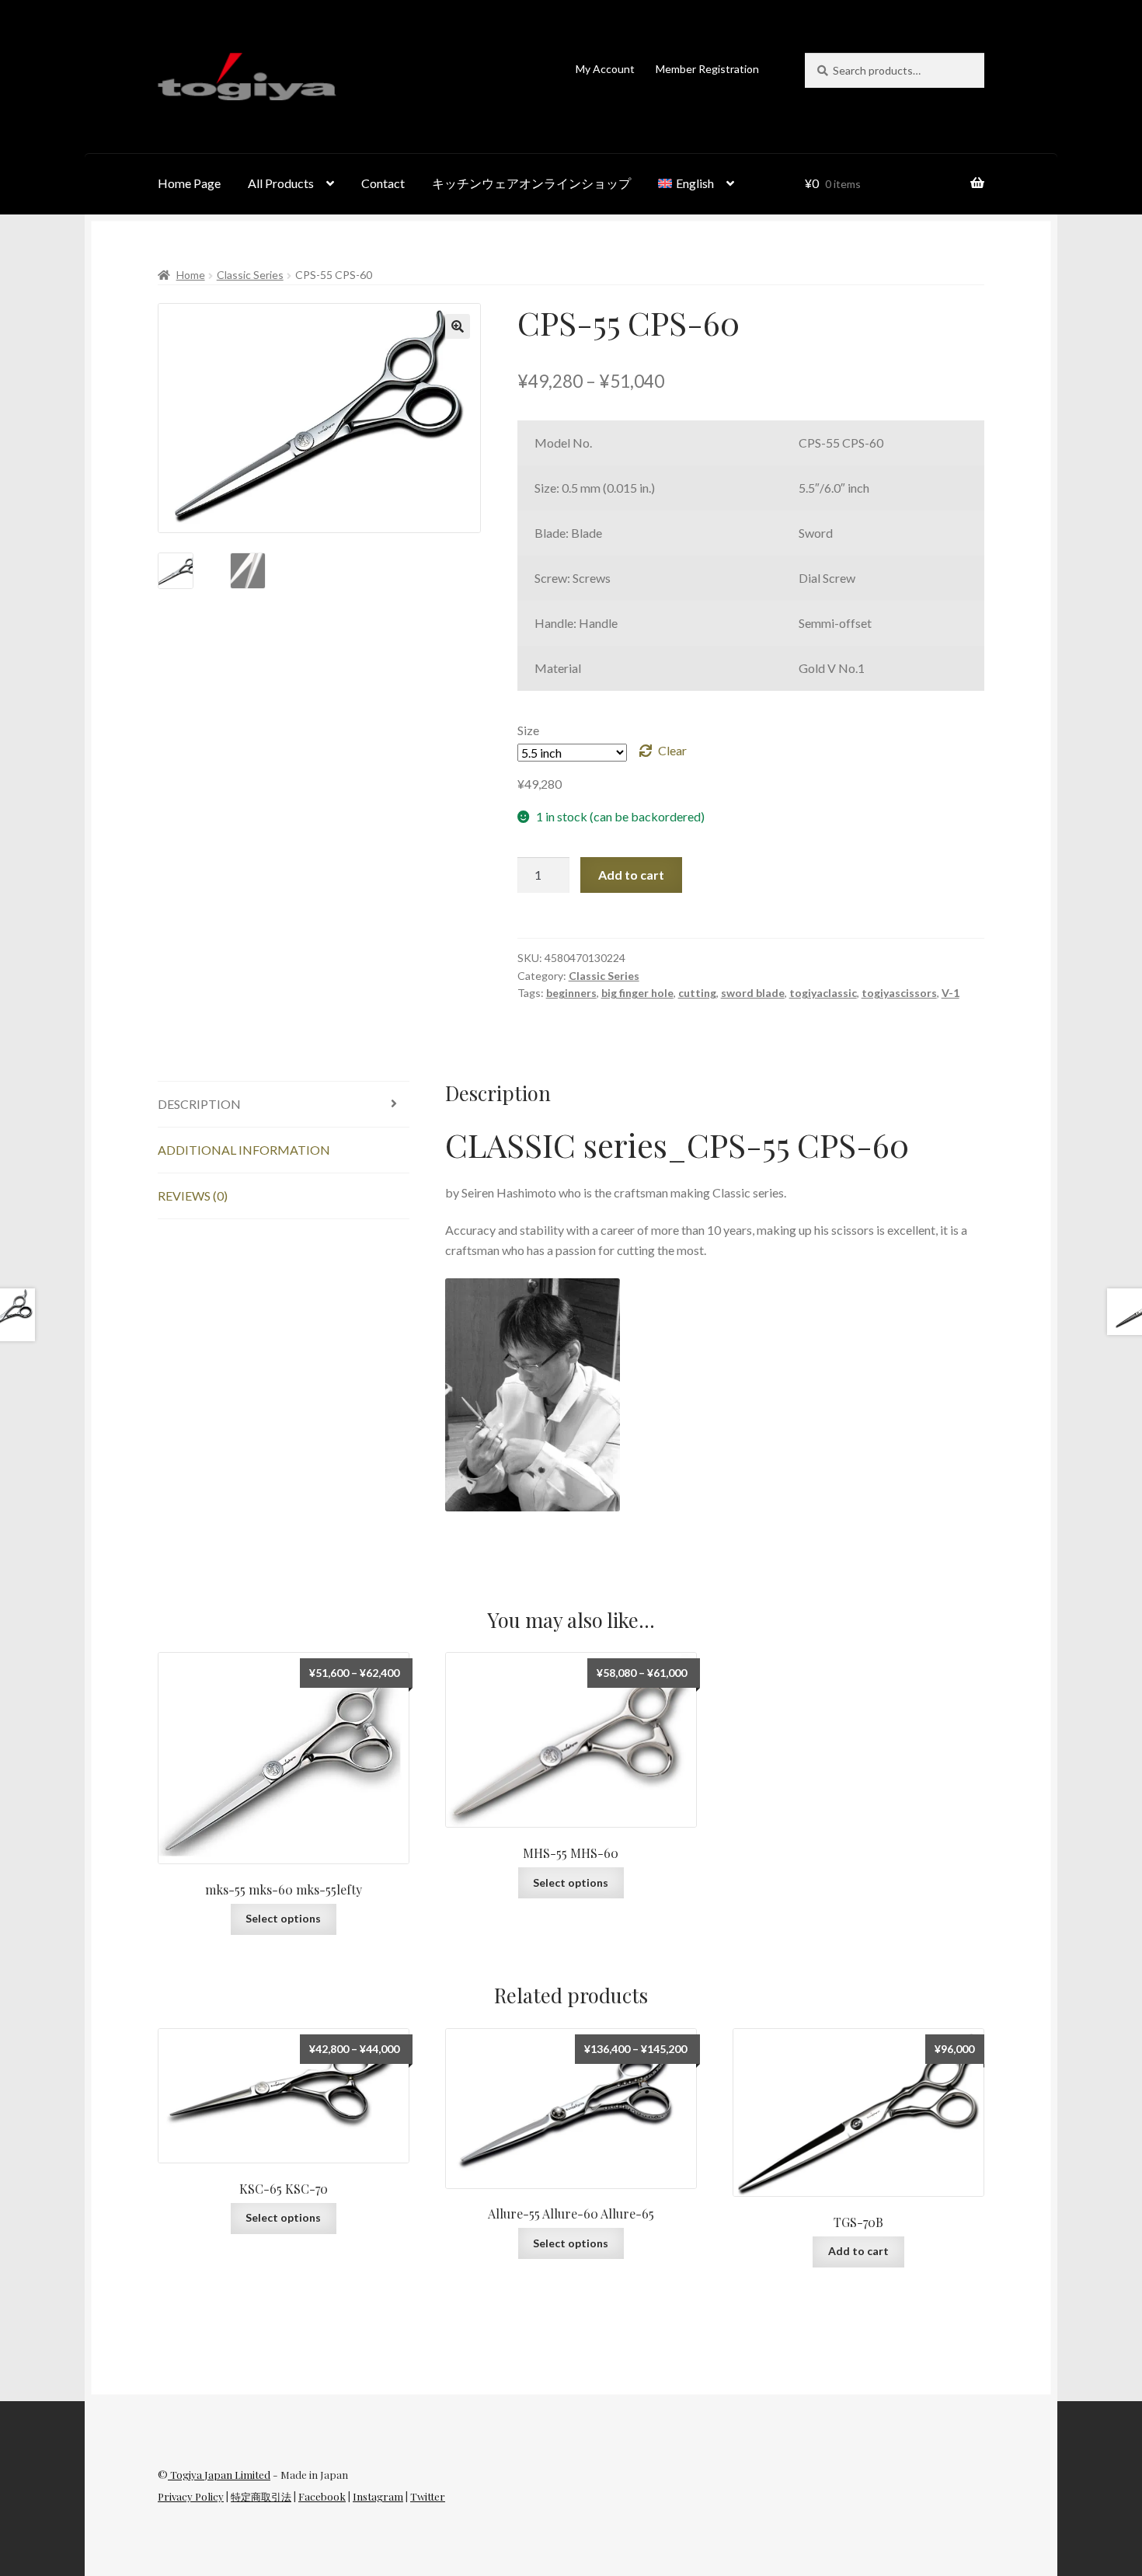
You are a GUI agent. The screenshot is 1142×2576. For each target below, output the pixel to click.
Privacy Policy (191, 2496)
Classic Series (250, 275)
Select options (283, 1918)
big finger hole (637, 993)
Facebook (322, 2496)
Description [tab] (199, 1104)
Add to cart (631, 875)
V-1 (951, 993)
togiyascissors (899, 993)
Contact (383, 183)
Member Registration (707, 69)
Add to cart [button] (858, 2251)
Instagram (378, 2496)
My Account (605, 69)
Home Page (189, 183)
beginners (571, 993)
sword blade (753, 993)
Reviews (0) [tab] (193, 1196)
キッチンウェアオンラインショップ (531, 183)
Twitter (428, 2496)
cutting (697, 993)
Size (528, 730)
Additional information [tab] (244, 1150)
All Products (281, 183)
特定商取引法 (261, 2496)
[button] (458, 326)
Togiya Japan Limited (219, 2475)
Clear (672, 750)
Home (191, 275)
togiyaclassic (823, 993)
